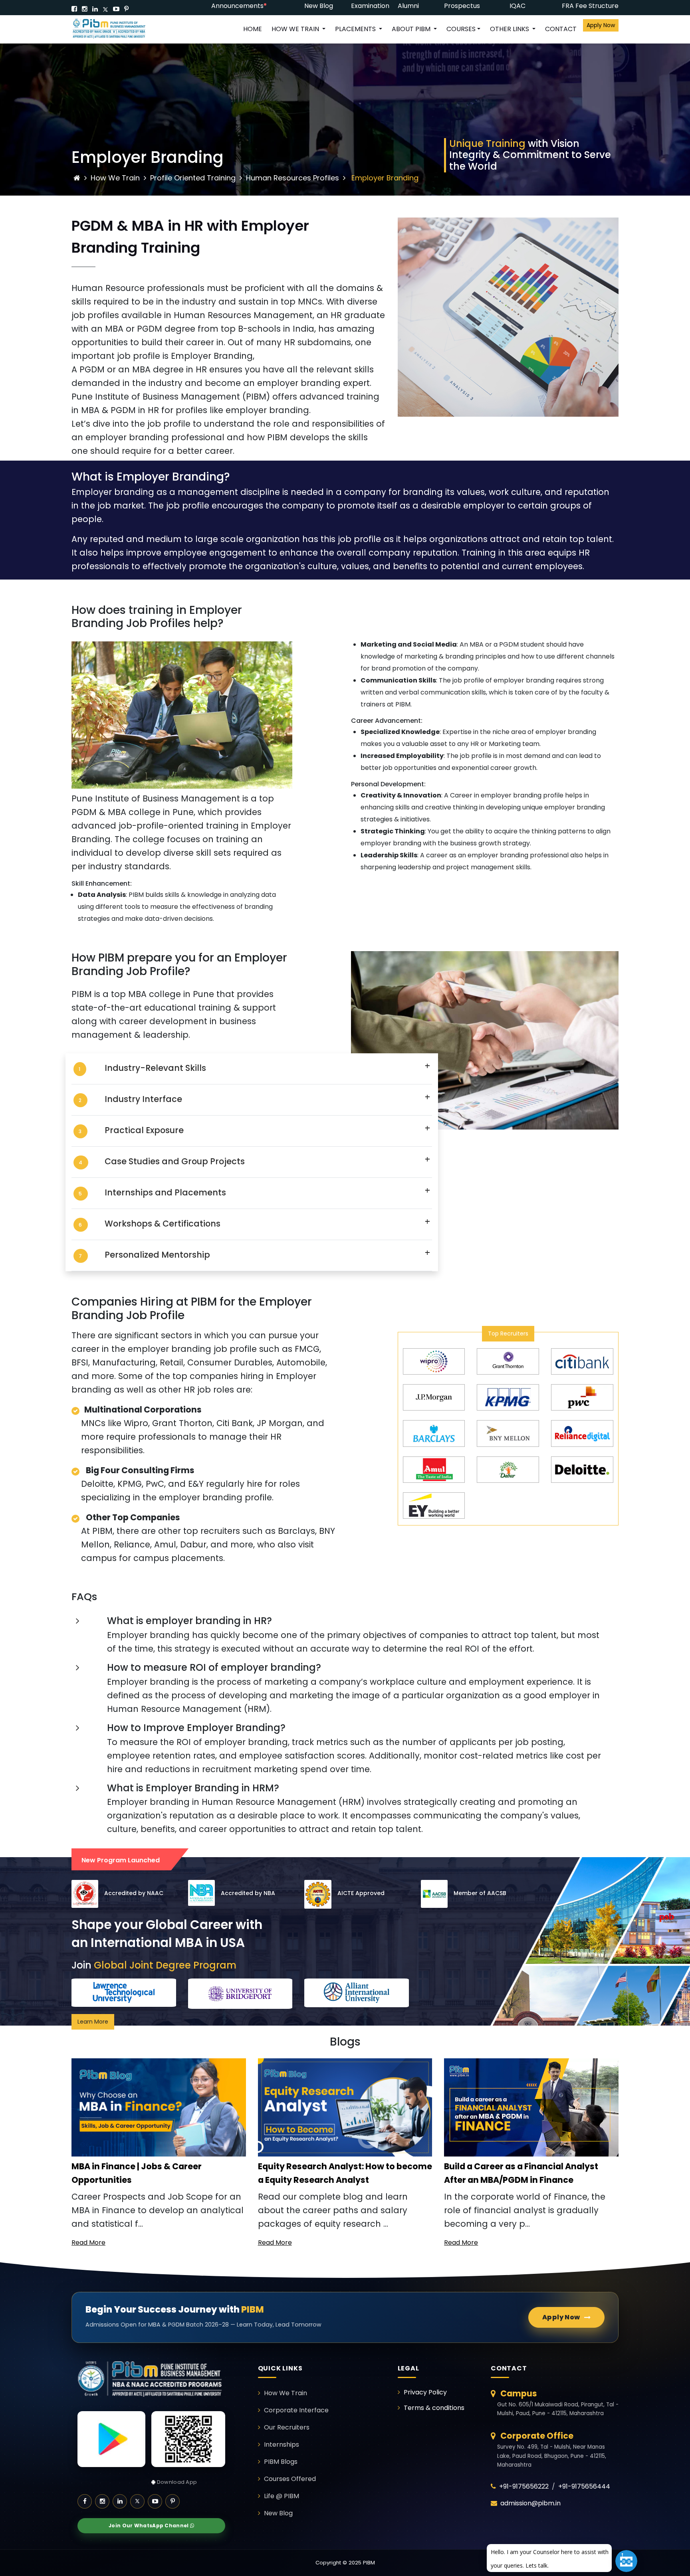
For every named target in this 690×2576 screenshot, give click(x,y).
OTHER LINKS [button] (510, 29)
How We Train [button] (296, 29)
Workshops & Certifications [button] (163, 1224)
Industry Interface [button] (143, 1099)
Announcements (237, 6)
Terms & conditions (434, 2408)
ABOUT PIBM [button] (412, 29)
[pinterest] (126, 9)
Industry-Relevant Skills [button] (155, 1068)
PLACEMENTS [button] (356, 29)
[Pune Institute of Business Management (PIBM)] (115, 29)
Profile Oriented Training (194, 178)
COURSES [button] (461, 29)
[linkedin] (95, 9)
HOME (253, 29)
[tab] (252, 1069)
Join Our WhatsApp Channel (149, 2526)
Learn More (93, 2022)
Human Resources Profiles (292, 178)
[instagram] (85, 9)
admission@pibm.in (530, 2503)
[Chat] (626, 2561)
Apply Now (601, 25)
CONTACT (561, 29)
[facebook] (74, 9)
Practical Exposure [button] (144, 1130)
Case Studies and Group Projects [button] (175, 1161)
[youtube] (116, 9)
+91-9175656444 (584, 2486)
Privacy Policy (425, 2392)
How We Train (115, 178)
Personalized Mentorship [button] (157, 1255)
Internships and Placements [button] (165, 1192)
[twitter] (105, 9)
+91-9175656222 (524, 2486)
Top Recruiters (508, 1334)
